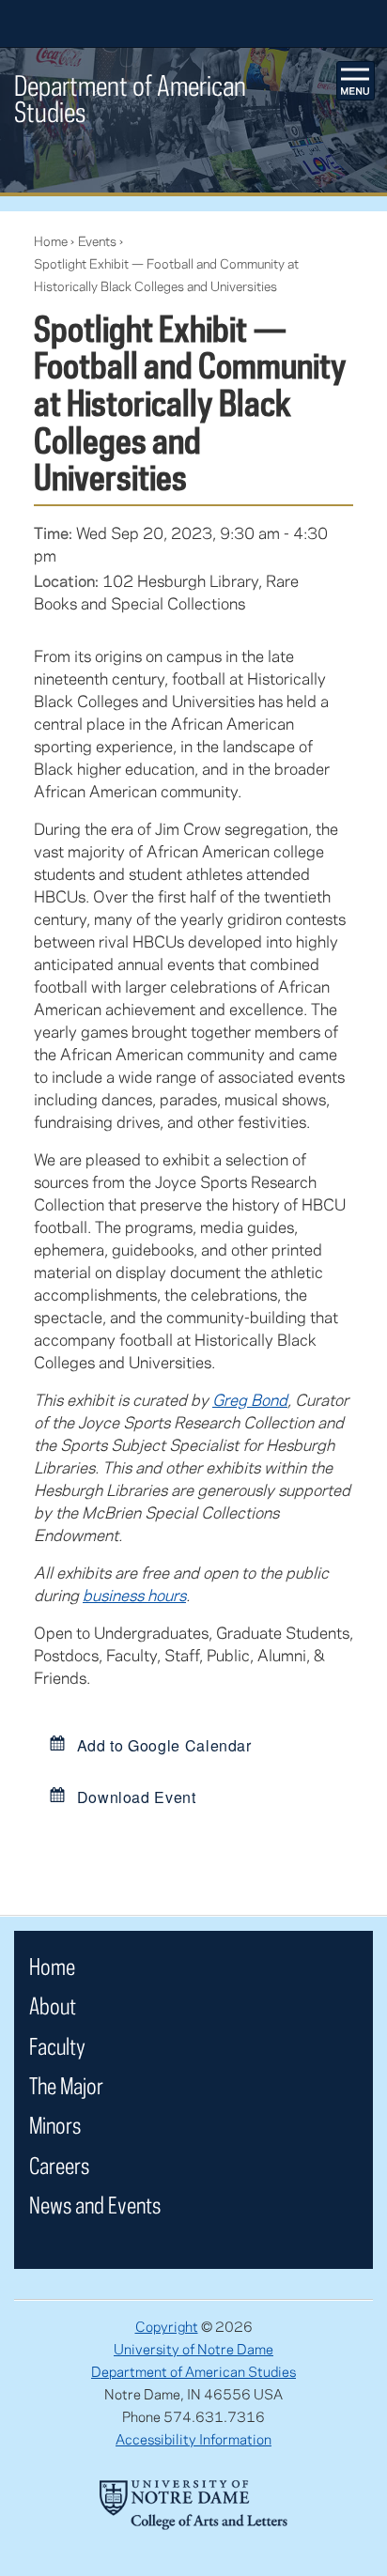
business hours (134, 1595)
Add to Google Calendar (162, 1744)
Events (97, 241)
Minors (55, 2125)
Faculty (57, 2046)
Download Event (134, 1796)
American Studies (130, 98)
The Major (66, 2085)
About (53, 2005)
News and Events (95, 2205)
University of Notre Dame (193, 2349)
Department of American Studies (193, 2371)
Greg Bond (250, 1399)
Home (51, 241)
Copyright (167, 2326)
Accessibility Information (193, 2439)
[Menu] (356, 81)
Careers (59, 2165)
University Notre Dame (194, 23)
